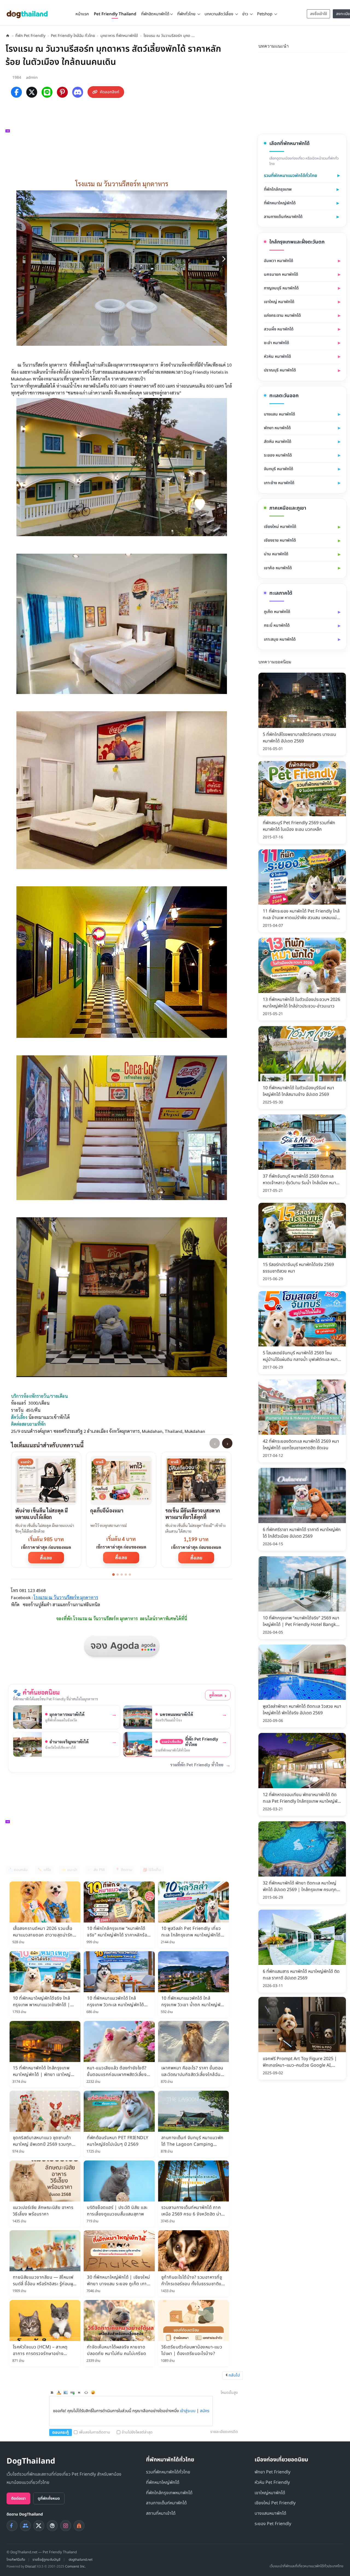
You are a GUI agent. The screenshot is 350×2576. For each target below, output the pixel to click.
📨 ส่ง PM (96, 1870)
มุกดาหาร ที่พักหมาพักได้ (119, 36)
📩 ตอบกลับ (18, 1870)
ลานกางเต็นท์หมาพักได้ (283, 217)
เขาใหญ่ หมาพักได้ (279, 302)
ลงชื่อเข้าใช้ (319, 14)
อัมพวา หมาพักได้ (278, 261)
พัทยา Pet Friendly (272, 2472)
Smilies (93, 2392)
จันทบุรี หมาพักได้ (278, 469)
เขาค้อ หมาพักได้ (278, 568)
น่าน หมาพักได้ (276, 554)
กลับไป (234, 2375)
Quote (79, 2392)
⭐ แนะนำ (69, 1870)
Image (66, 2392)
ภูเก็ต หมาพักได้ (277, 612)
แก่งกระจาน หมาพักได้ (282, 316)
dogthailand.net (81, 2560)
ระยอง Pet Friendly (273, 2524)
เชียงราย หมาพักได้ (280, 540)
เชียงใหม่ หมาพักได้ (280, 527)
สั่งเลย (46, 1558)
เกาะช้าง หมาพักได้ (279, 483)
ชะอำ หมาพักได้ (276, 343)
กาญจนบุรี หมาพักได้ (281, 288)
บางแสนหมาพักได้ (270, 2513)
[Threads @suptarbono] (52, 2526)
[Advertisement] (124, 137)
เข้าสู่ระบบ (188, 2411)
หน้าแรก (82, 14)
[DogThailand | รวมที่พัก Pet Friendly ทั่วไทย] (27, 12)
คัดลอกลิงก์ (110, 92)
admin (32, 78)
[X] (32, 92)
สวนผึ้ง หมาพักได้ (279, 329)
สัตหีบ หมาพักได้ (278, 442)
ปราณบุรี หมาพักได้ (280, 370)
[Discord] (78, 92)
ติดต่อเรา (18, 2498)
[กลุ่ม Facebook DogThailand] (25, 2526)
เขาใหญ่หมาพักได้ (270, 2493)
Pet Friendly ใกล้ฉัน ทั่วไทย (73, 36)
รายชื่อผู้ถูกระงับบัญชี (46, 2560)
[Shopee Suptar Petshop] (79, 2526)
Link (72, 2392)
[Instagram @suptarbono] (66, 2526)
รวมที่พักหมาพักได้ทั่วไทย (168, 2472)
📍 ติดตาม (124, 1870)
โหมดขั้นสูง (229, 2393)
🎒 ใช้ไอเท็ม (152, 1870)
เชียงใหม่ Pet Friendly (275, 2503)
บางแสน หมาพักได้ (279, 414)
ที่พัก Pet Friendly (30, 36)
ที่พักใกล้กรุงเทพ (278, 189)
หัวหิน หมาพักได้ (277, 357)
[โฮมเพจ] (8, 36)
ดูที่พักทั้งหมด (49, 2498)
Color (59, 2392)
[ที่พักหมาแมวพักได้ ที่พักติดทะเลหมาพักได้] (343, 45)
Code (86, 2392)
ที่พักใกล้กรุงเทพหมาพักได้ (169, 2493)
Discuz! (31, 2566)
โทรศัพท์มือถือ (16, 2560)
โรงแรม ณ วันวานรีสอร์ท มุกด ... (169, 36)
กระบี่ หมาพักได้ (277, 625)
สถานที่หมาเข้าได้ (161, 2513)
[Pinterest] (62, 92)
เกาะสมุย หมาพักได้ (280, 639)
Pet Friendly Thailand (115, 14)
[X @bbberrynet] (39, 2526)
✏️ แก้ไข (44, 1870)
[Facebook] (16, 92)
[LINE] (47, 92)
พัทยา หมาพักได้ (277, 428)
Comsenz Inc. (75, 2566)
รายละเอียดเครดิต (224, 2432)
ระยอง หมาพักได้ (278, 455)
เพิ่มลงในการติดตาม (94, 2432)
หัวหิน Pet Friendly (272, 2482)
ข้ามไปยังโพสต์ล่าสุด (137, 2432)
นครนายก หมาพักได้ (281, 275)
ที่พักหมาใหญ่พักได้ (280, 203)
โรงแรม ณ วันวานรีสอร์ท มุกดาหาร (66, 1597)
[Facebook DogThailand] (12, 2526)
